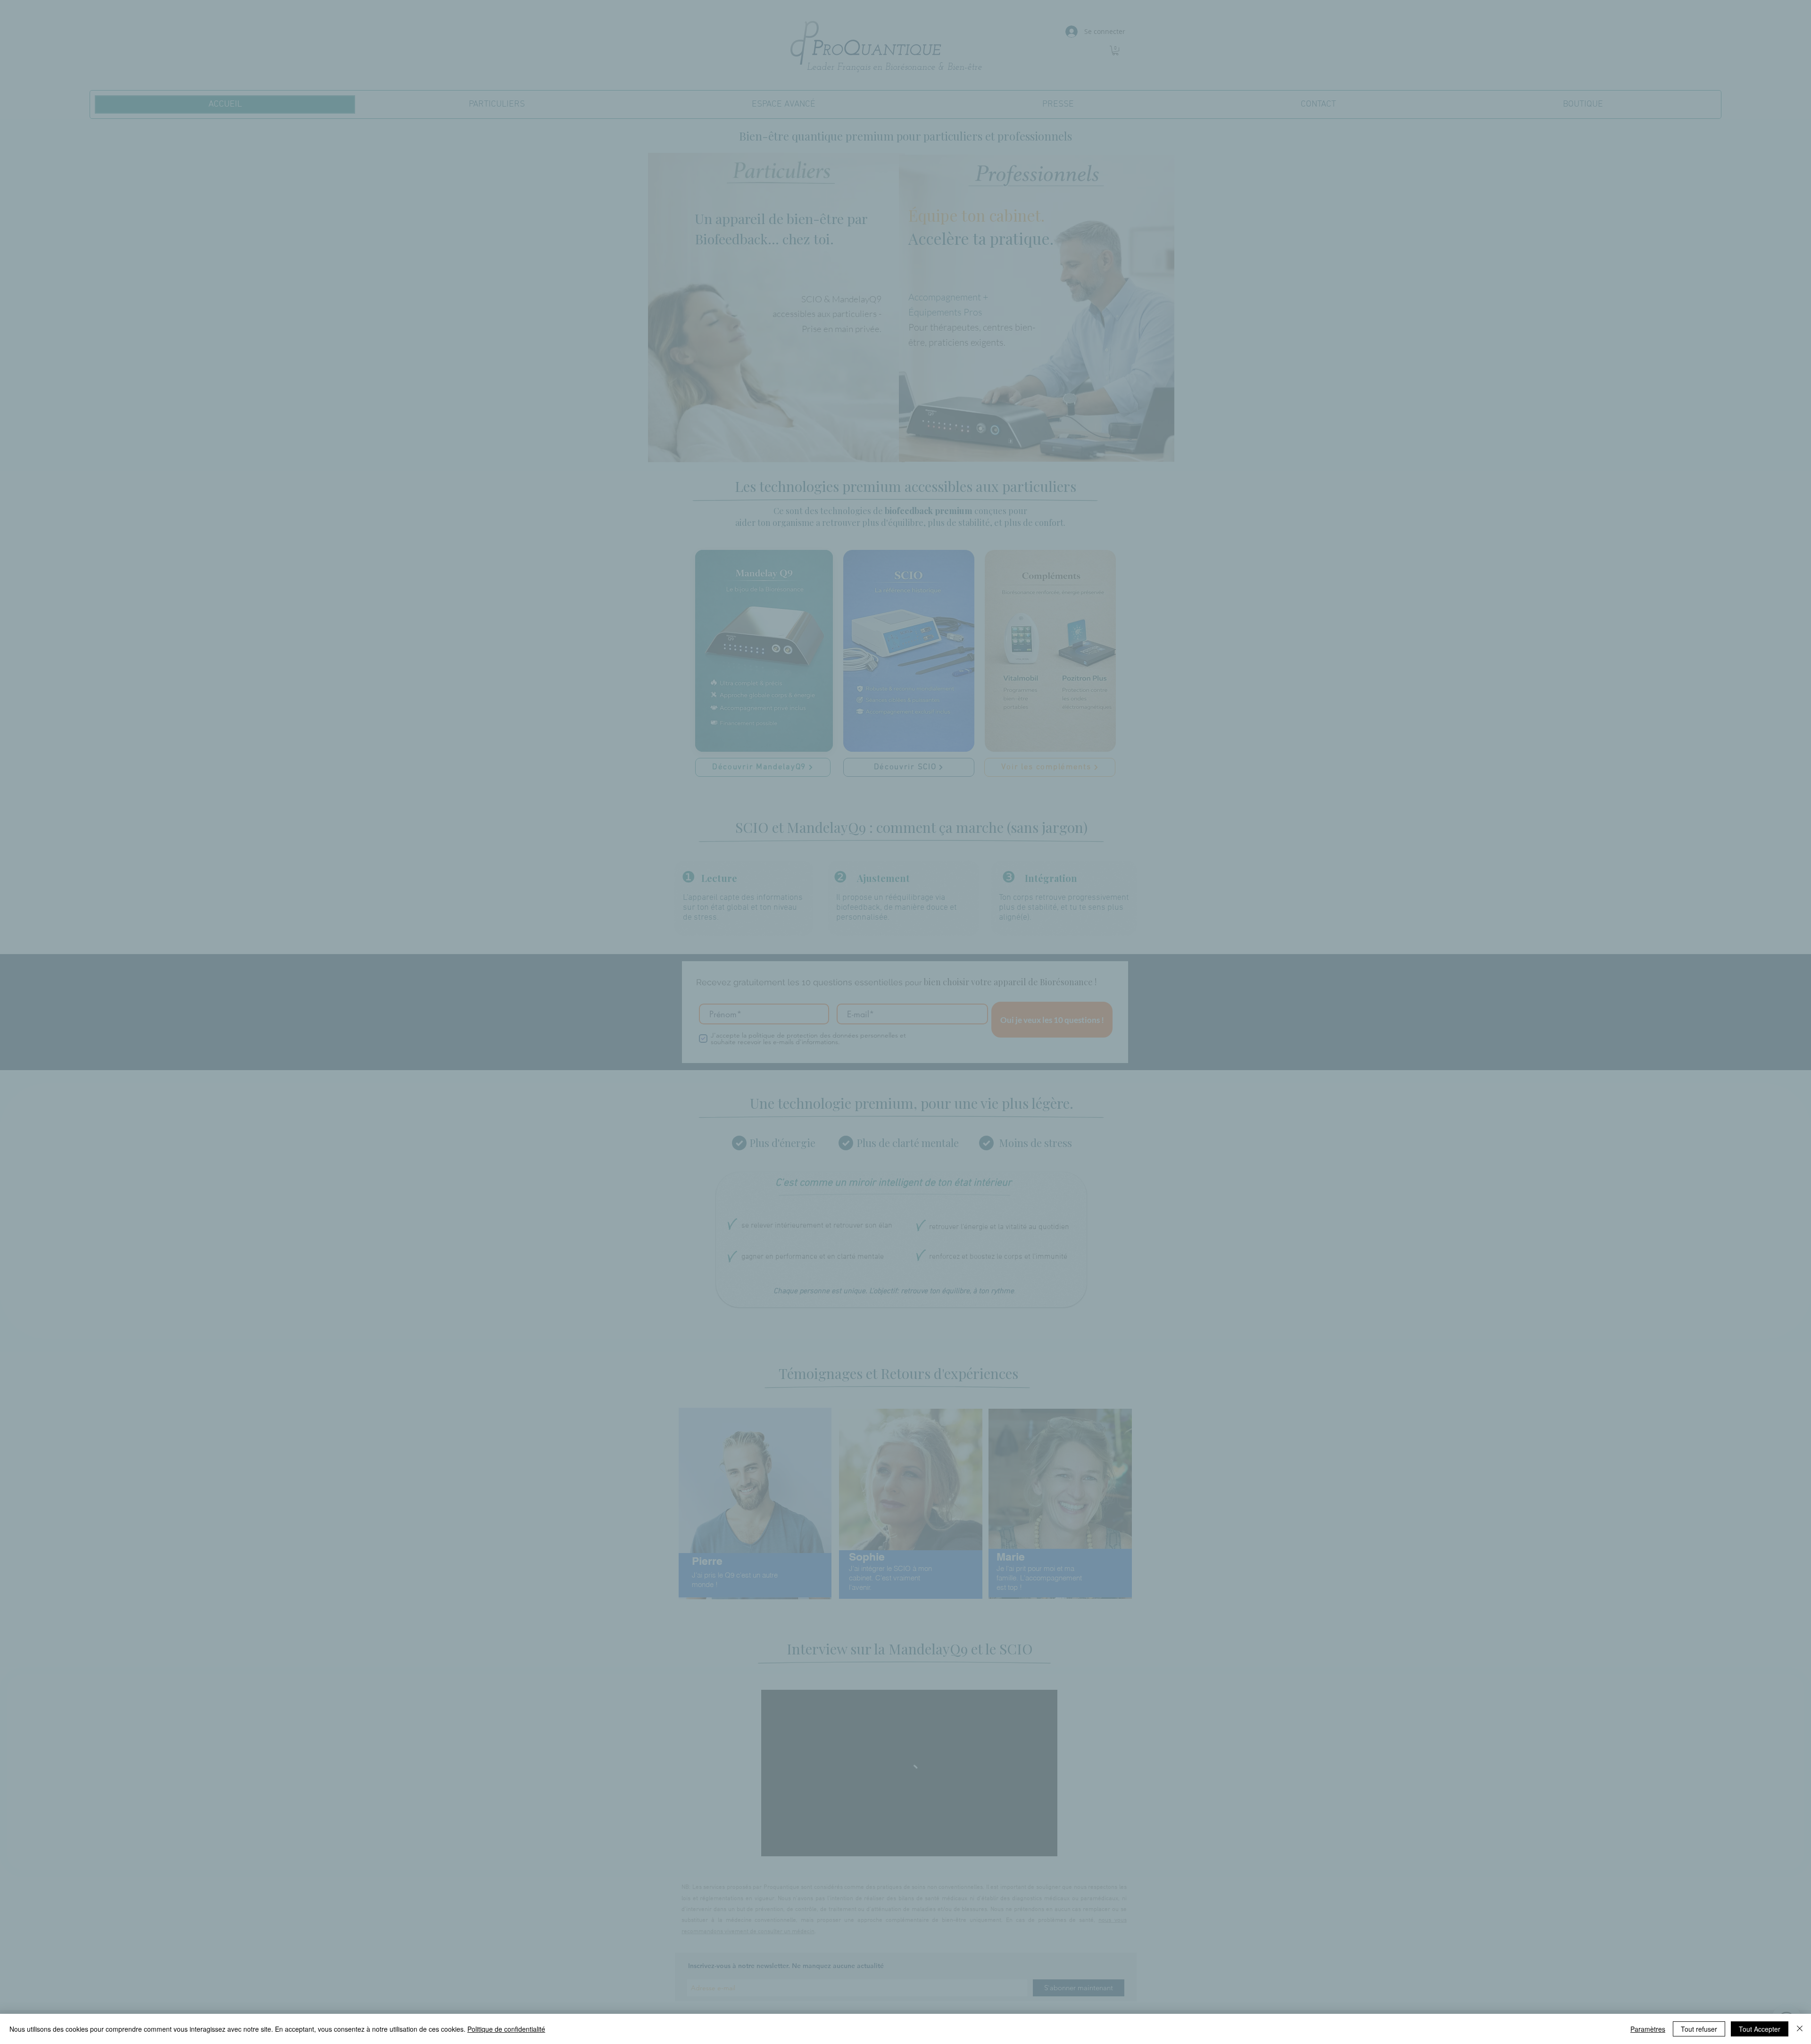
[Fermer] (1800, 2029)
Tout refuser (1699, 2029)
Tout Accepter (1760, 2029)
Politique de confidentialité (506, 2029)
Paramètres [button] (1648, 2029)
